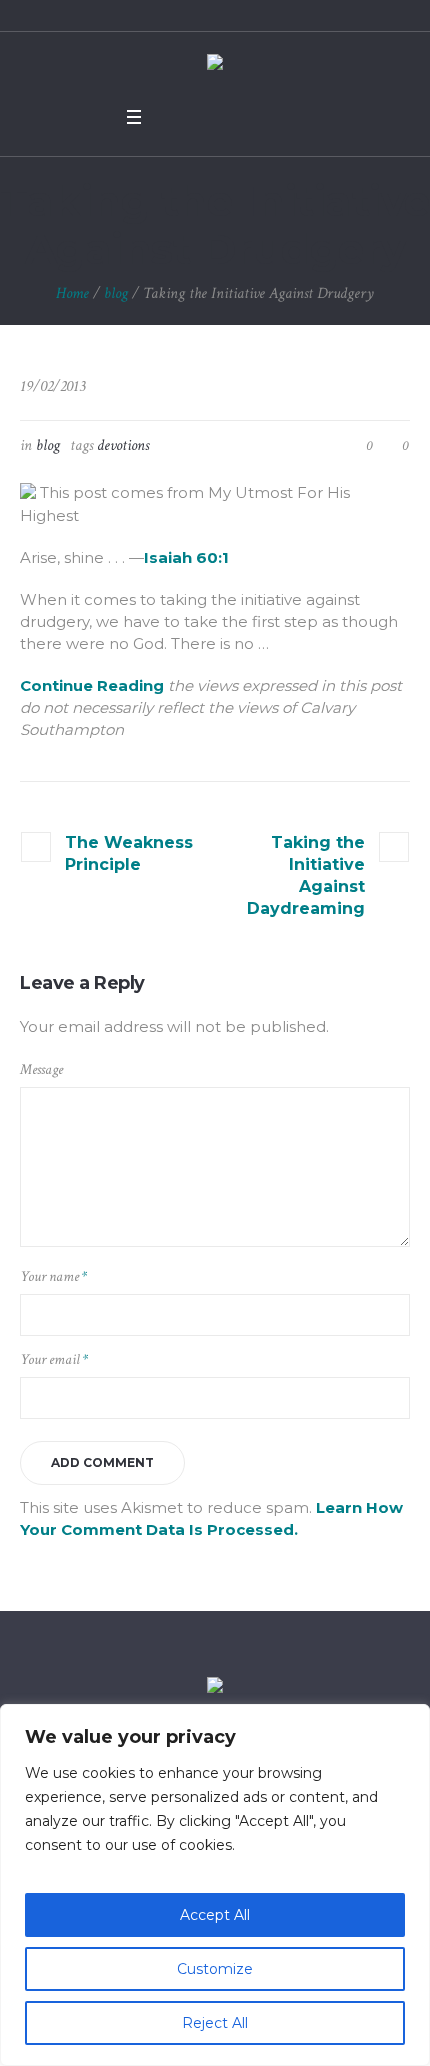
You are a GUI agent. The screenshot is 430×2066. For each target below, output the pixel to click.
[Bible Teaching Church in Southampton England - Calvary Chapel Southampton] (215, 64)
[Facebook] (171, 117)
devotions (123, 445)
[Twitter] (197, 117)
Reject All (215, 2023)
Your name (53, 1276)
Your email (54, 1359)
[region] (215, 1885)
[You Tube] (223, 117)
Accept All (215, 1915)
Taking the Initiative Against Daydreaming (306, 875)
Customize (215, 1969)
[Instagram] (249, 117)
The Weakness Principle (129, 853)
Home (72, 293)
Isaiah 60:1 (186, 557)
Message (41, 1069)
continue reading (92, 685)
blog (116, 293)
